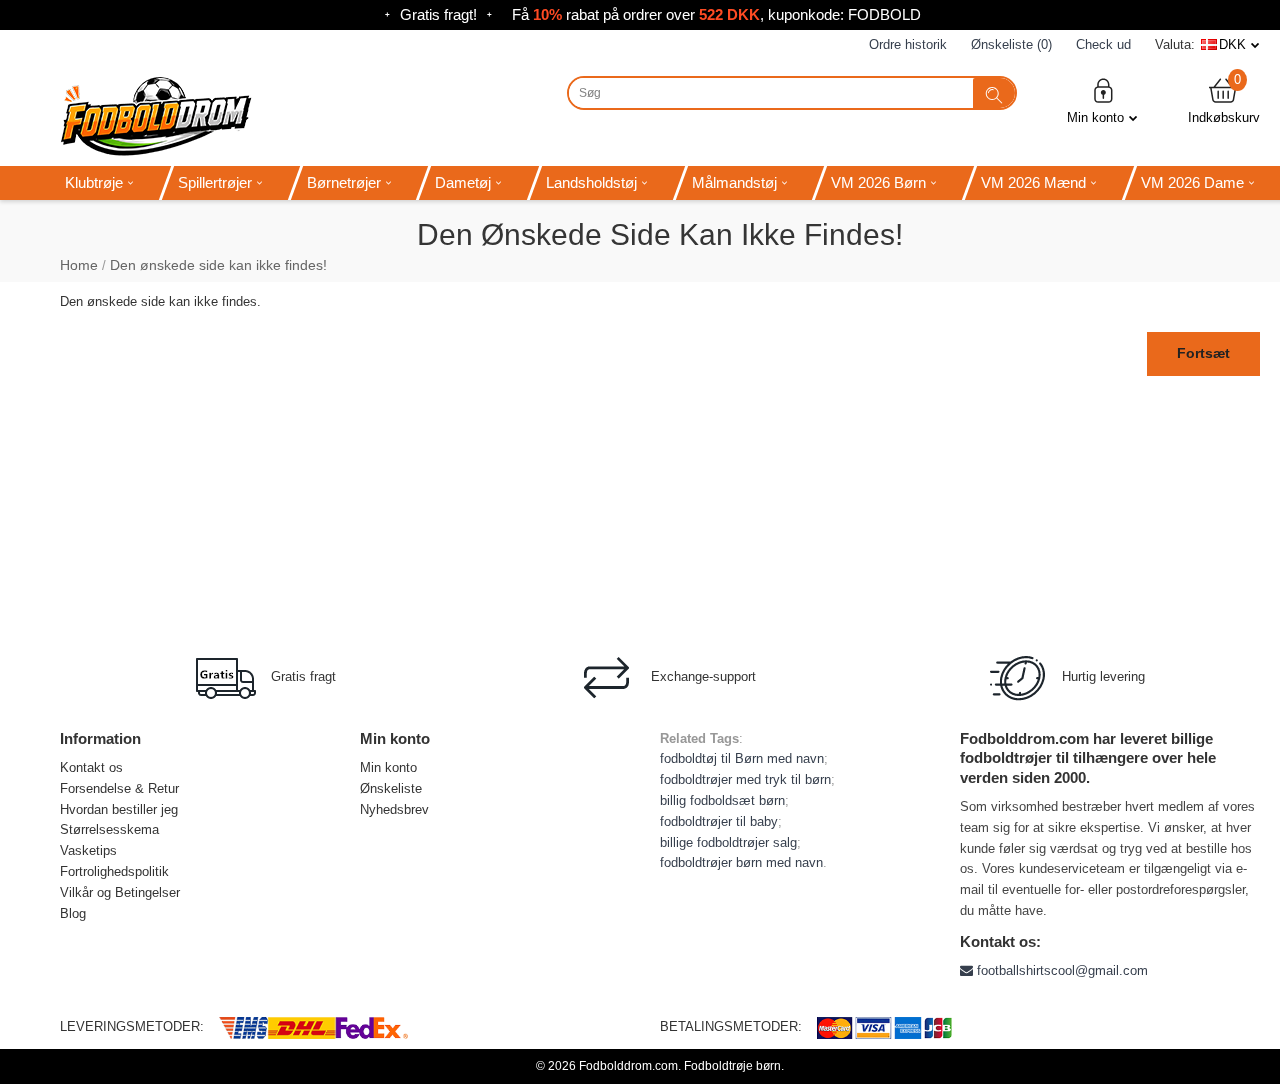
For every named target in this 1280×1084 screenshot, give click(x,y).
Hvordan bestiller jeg (119, 809)
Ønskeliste (391, 788)
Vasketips (88, 850)
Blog (73, 913)
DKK (1232, 44)
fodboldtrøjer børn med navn (741, 862)
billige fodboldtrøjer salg (728, 842)
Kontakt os (91, 767)
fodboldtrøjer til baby (719, 821)
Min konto (1095, 117)
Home (79, 265)
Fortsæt (1203, 353)
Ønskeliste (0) (1011, 44)
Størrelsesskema (109, 829)
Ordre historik (908, 44)
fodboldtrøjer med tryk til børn (745, 779)
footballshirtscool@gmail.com (1060, 970)
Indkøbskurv (1224, 100)
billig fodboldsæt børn (722, 800)
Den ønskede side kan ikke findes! (218, 265)
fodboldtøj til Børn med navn (742, 758)
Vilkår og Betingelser (120, 892)
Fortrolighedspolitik (114, 871)
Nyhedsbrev (394, 809)
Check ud (1103, 44)
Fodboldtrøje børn (732, 1066)
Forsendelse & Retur (119, 788)
